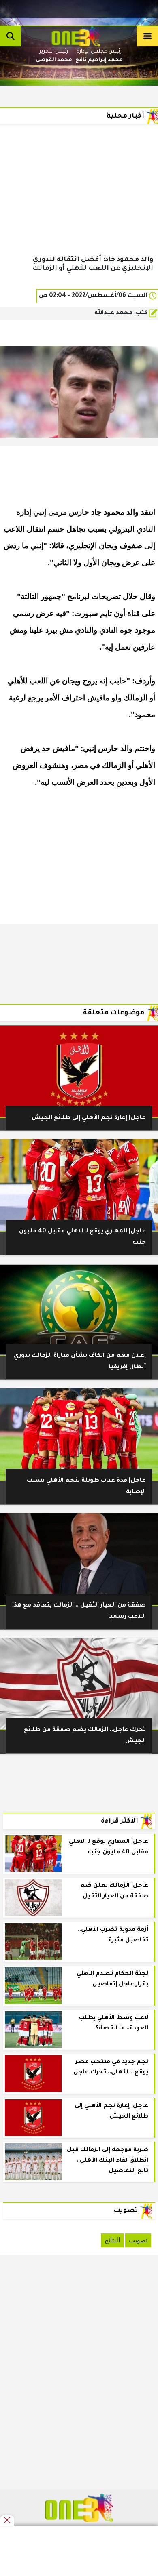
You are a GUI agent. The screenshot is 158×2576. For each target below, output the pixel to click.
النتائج (112, 2240)
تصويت (138, 2240)
